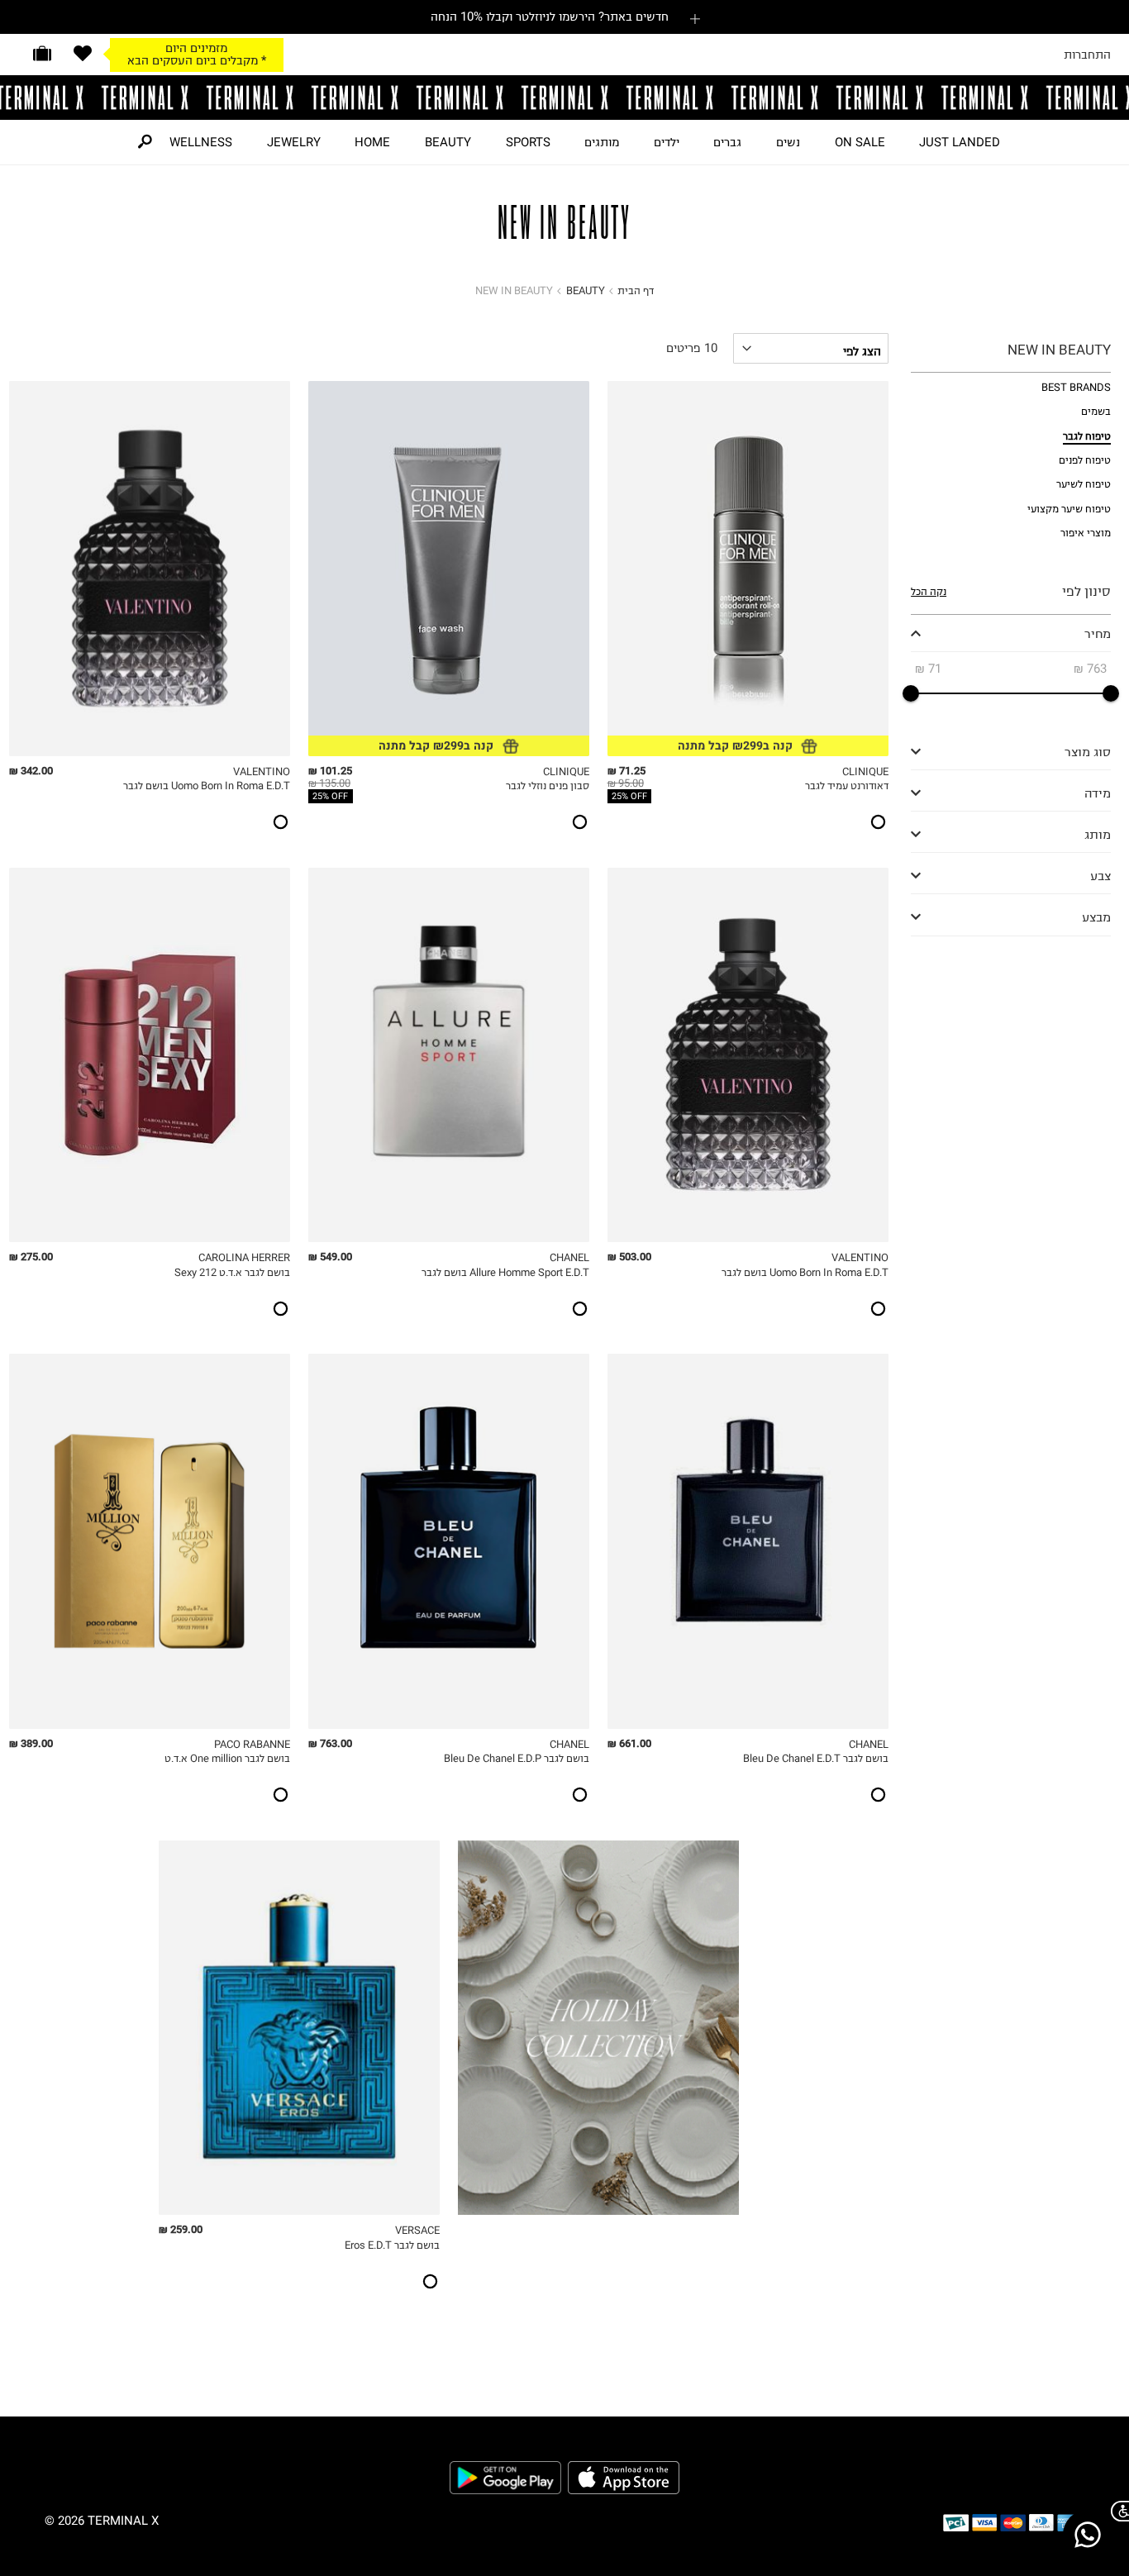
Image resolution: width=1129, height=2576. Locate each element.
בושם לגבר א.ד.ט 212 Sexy (232, 1272)
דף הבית (636, 290)
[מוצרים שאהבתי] (83, 53)
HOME (372, 142)
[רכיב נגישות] (1117, 2511)
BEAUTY (448, 142)
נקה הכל (929, 591)
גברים (727, 142)
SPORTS (528, 142)
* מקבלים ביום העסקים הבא (197, 60)
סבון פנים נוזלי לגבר (548, 786)
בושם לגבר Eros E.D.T (392, 2245)
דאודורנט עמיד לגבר (847, 786)
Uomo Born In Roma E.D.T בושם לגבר (207, 786)
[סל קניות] (42, 53)
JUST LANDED (960, 142)
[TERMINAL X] (564, 98)
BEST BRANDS (1076, 387)
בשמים (1096, 411)
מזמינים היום (196, 48)
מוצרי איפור (1086, 533)
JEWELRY (294, 142)
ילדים (667, 142)
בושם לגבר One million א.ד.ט (227, 1758)
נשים (788, 142)
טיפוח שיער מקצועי (1069, 509)
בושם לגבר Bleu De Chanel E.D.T (816, 1758)
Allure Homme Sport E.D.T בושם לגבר (505, 1272)
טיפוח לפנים (1085, 460)
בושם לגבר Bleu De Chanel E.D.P (517, 1758)
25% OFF (629, 796)
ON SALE (860, 142)
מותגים (602, 142)
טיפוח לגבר (1087, 436)
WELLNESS (201, 142)
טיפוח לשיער (1084, 484)
